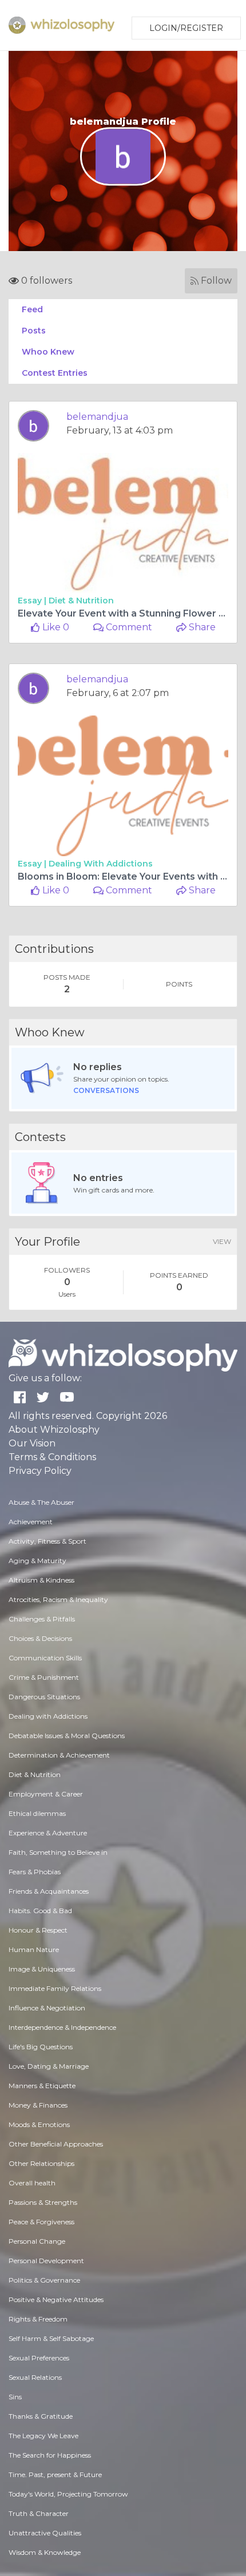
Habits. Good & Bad (40, 1911)
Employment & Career (46, 1794)
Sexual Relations (35, 2377)
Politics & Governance (44, 2280)
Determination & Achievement (59, 1755)
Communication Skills (45, 1658)
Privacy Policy (40, 1471)
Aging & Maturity (37, 1561)
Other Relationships (41, 2163)
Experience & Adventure (48, 1833)
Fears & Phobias (35, 1872)
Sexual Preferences (39, 2358)
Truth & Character (39, 2513)
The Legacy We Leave (43, 2436)
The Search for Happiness (50, 2455)
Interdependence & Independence (62, 2027)
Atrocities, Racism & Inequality (58, 1599)
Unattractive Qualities (45, 2533)
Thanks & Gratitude (41, 2416)
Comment (128, 627)
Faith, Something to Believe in (58, 1852)
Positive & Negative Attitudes (56, 2299)
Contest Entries (55, 373)
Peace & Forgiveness (41, 2222)
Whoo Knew (48, 352)
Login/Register (186, 28)
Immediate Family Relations (55, 1988)
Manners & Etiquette (42, 2086)
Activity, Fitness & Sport (47, 1541)
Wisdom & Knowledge (45, 2552)
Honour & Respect (38, 1930)
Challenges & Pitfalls (42, 1619)
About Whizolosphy (54, 1430)
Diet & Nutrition (81, 601)
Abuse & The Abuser (41, 1502)
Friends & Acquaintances (49, 1891)
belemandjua (97, 417)
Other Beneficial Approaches (56, 2144)
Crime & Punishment (44, 1677)
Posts (34, 331)
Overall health (32, 2183)
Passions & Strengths (43, 2202)
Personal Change (37, 2241)
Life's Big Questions (41, 2047)
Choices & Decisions (40, 1638)
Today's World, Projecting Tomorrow (68, 2494)
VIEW (222, 1241)
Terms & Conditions (52, 1457)
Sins (15, 2397)
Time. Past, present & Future (55, 2474)
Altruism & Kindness (41, 1580)
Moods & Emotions (39, 2124)
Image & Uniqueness (42, 1969)
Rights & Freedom (38, 2319)
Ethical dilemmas (37, 1813)
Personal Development (46, 2261)
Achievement (31, 1522)
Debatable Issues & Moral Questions (67, 1736)
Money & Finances (38, 2105)
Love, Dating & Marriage (49, 2066)
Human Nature (34, 1949)
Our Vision (32, 1443)
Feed (32, 309)
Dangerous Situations (44, 1697)
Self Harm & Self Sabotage (51, 2338)
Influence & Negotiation (47, 2008)
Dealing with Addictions (101, 864)
